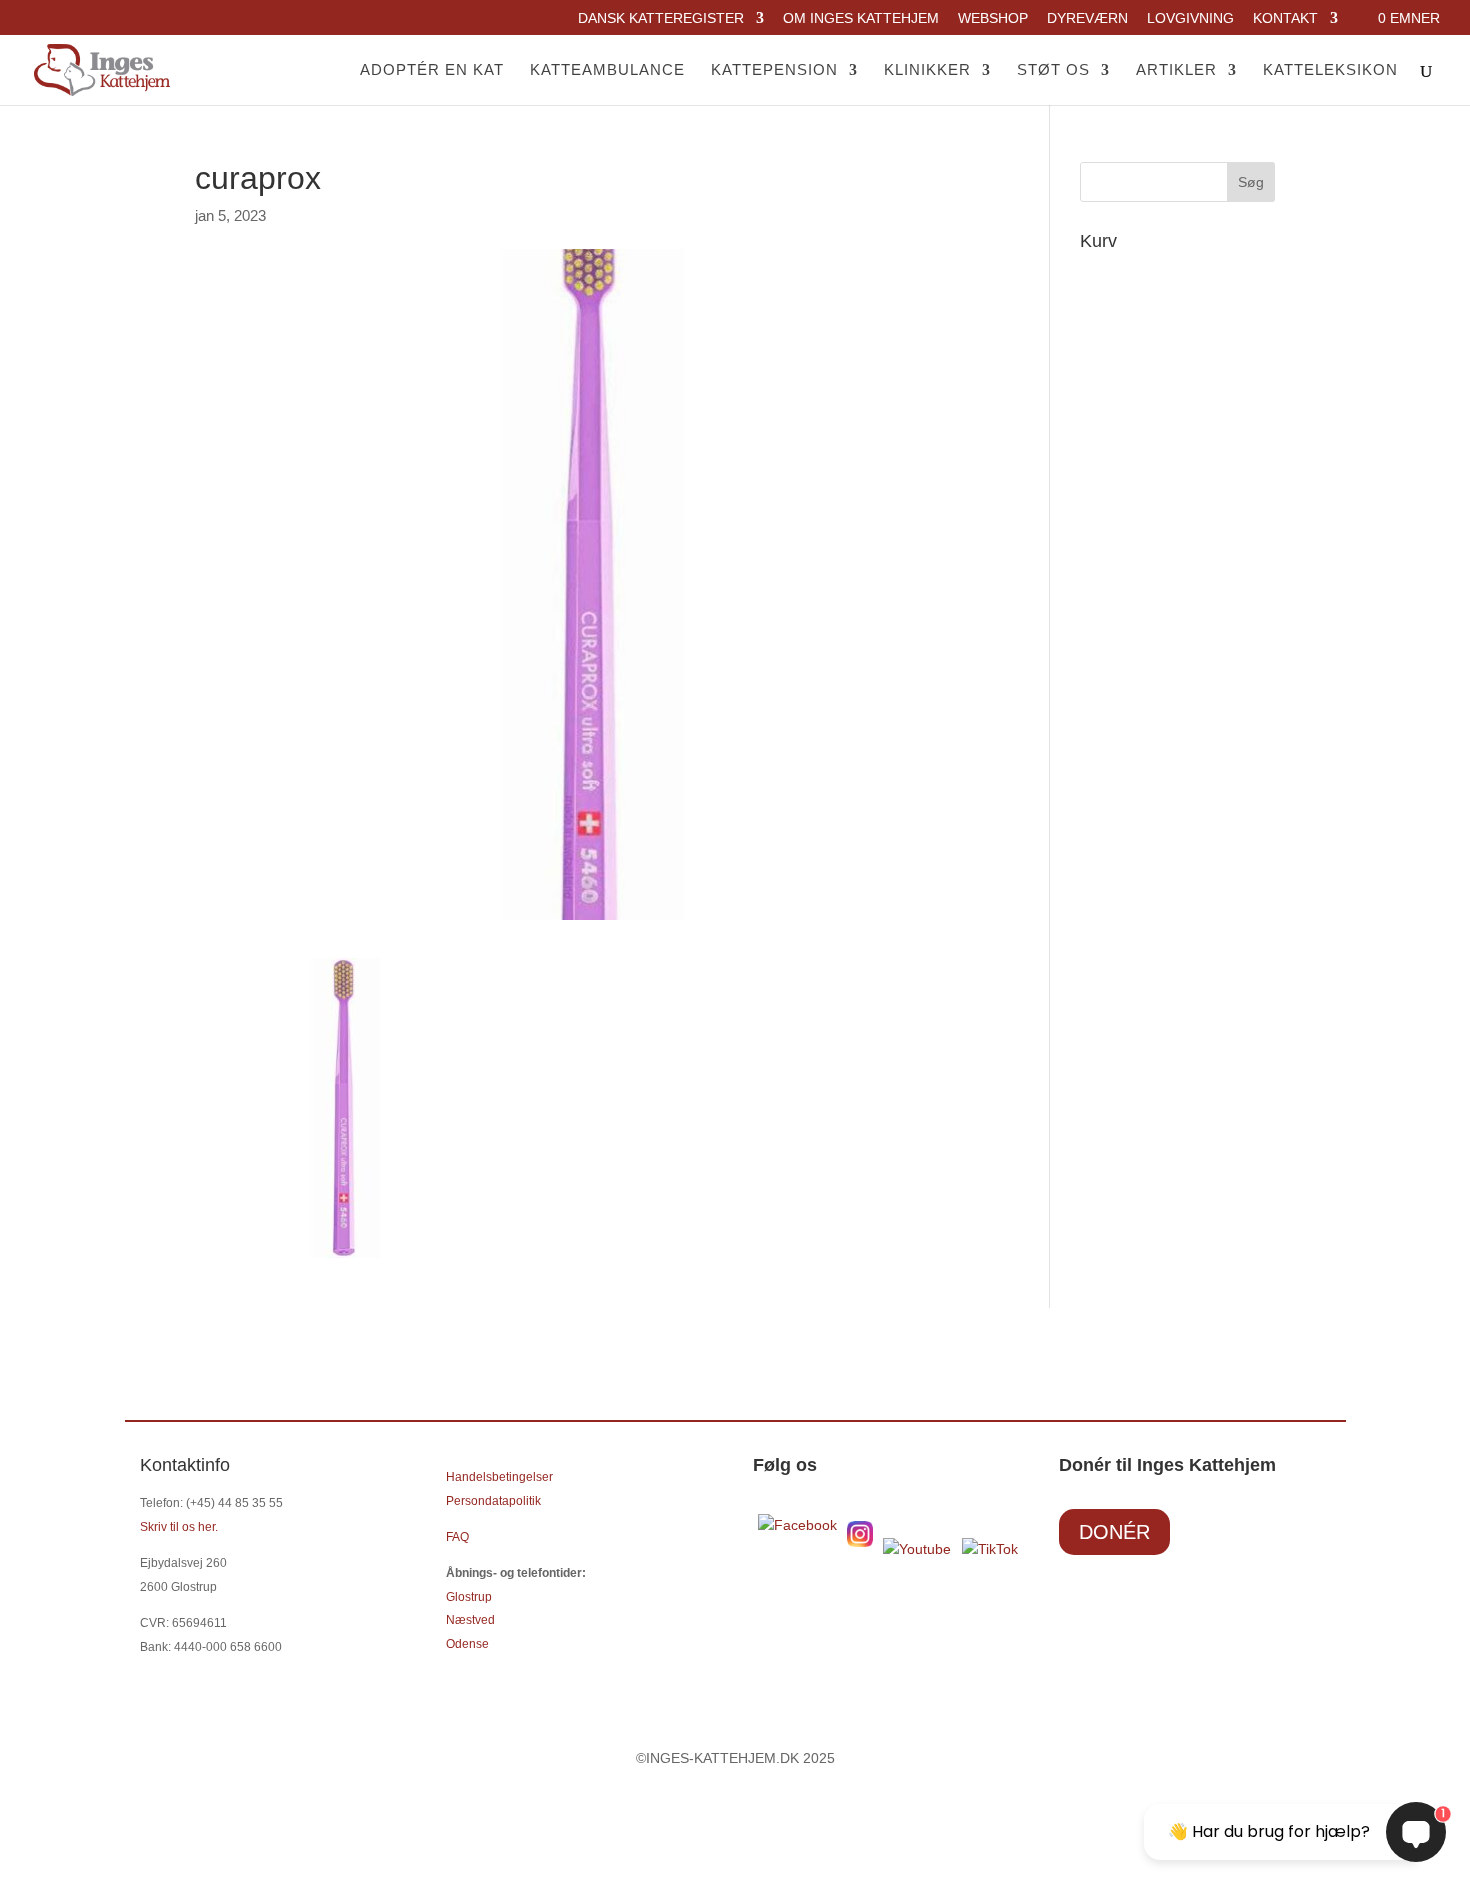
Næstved (470, 1620)
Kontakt (1285, 18)
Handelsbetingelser (499, 1477)
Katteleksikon (1330, 70)
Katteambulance (607, 70)
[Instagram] (860, 1542)
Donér (1114, 1532)
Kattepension (774, 70)
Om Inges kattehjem (861, 18)
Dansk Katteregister (661, 18)
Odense (467, 1644)
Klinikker (927, 70)
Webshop (993, 18)
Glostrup (469, 1597)
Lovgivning (1190, 18)
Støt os (1053, 70)
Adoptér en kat (432, 70)
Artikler (1176, 70)
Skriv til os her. (179, 1527)
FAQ (457, 1537)
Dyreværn (1087, 18)
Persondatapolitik (493, 1501)
